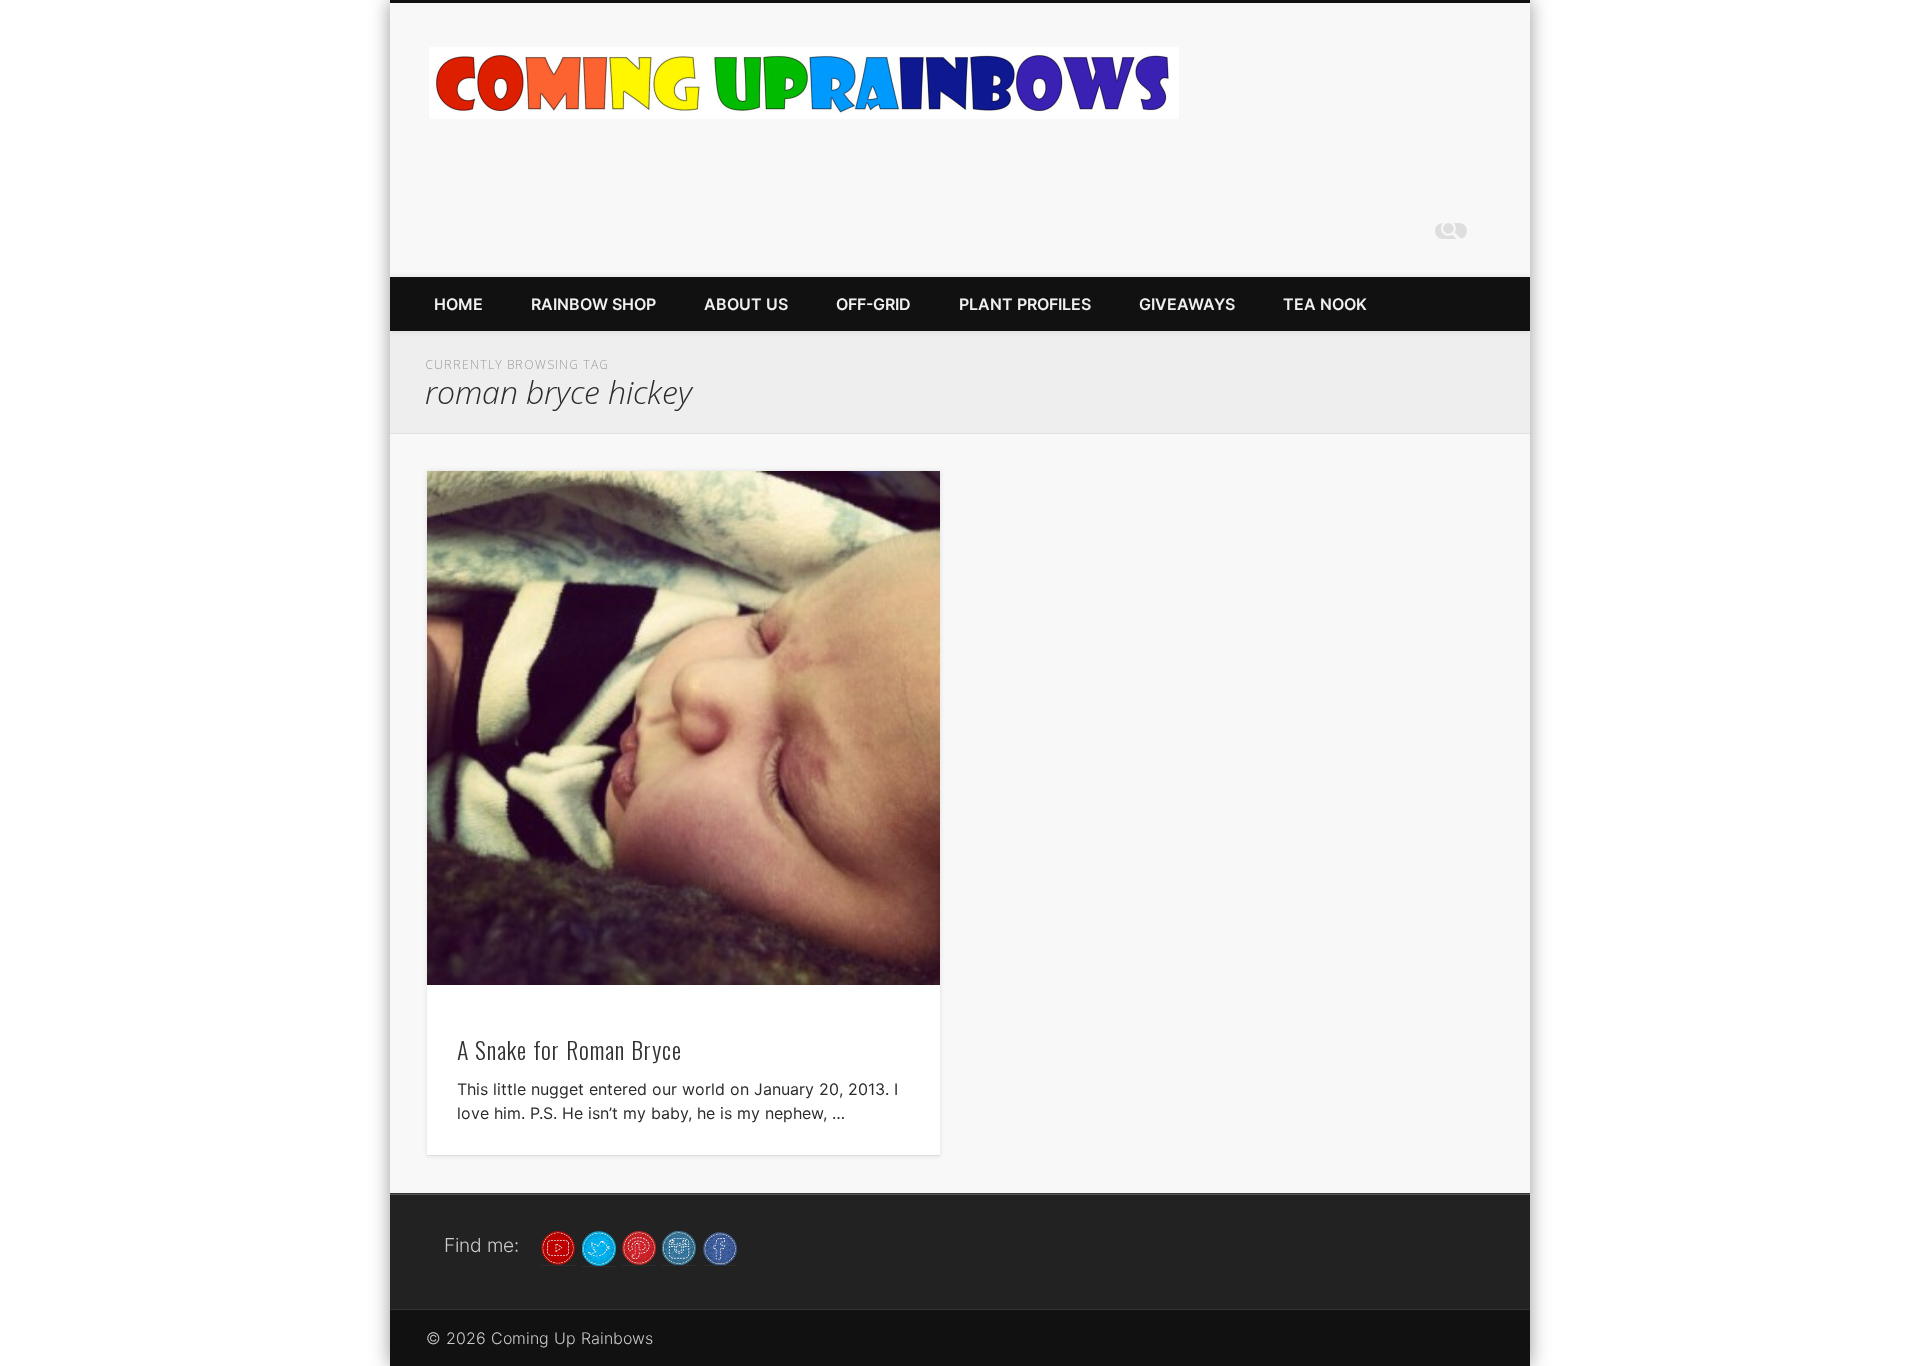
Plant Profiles (1025, 304)
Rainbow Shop (593, 304)
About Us (746, 304)
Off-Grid (873, 304)
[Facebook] (720, 1247)
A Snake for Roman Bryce (569, 1049)
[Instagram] (679, 1247)
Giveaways (1187, 304)
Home (458, 304)
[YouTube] (558, 1247)
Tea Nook (1325, 304)
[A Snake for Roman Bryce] (683, 727)
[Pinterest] (639, 1247)
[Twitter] (599, 1247)
